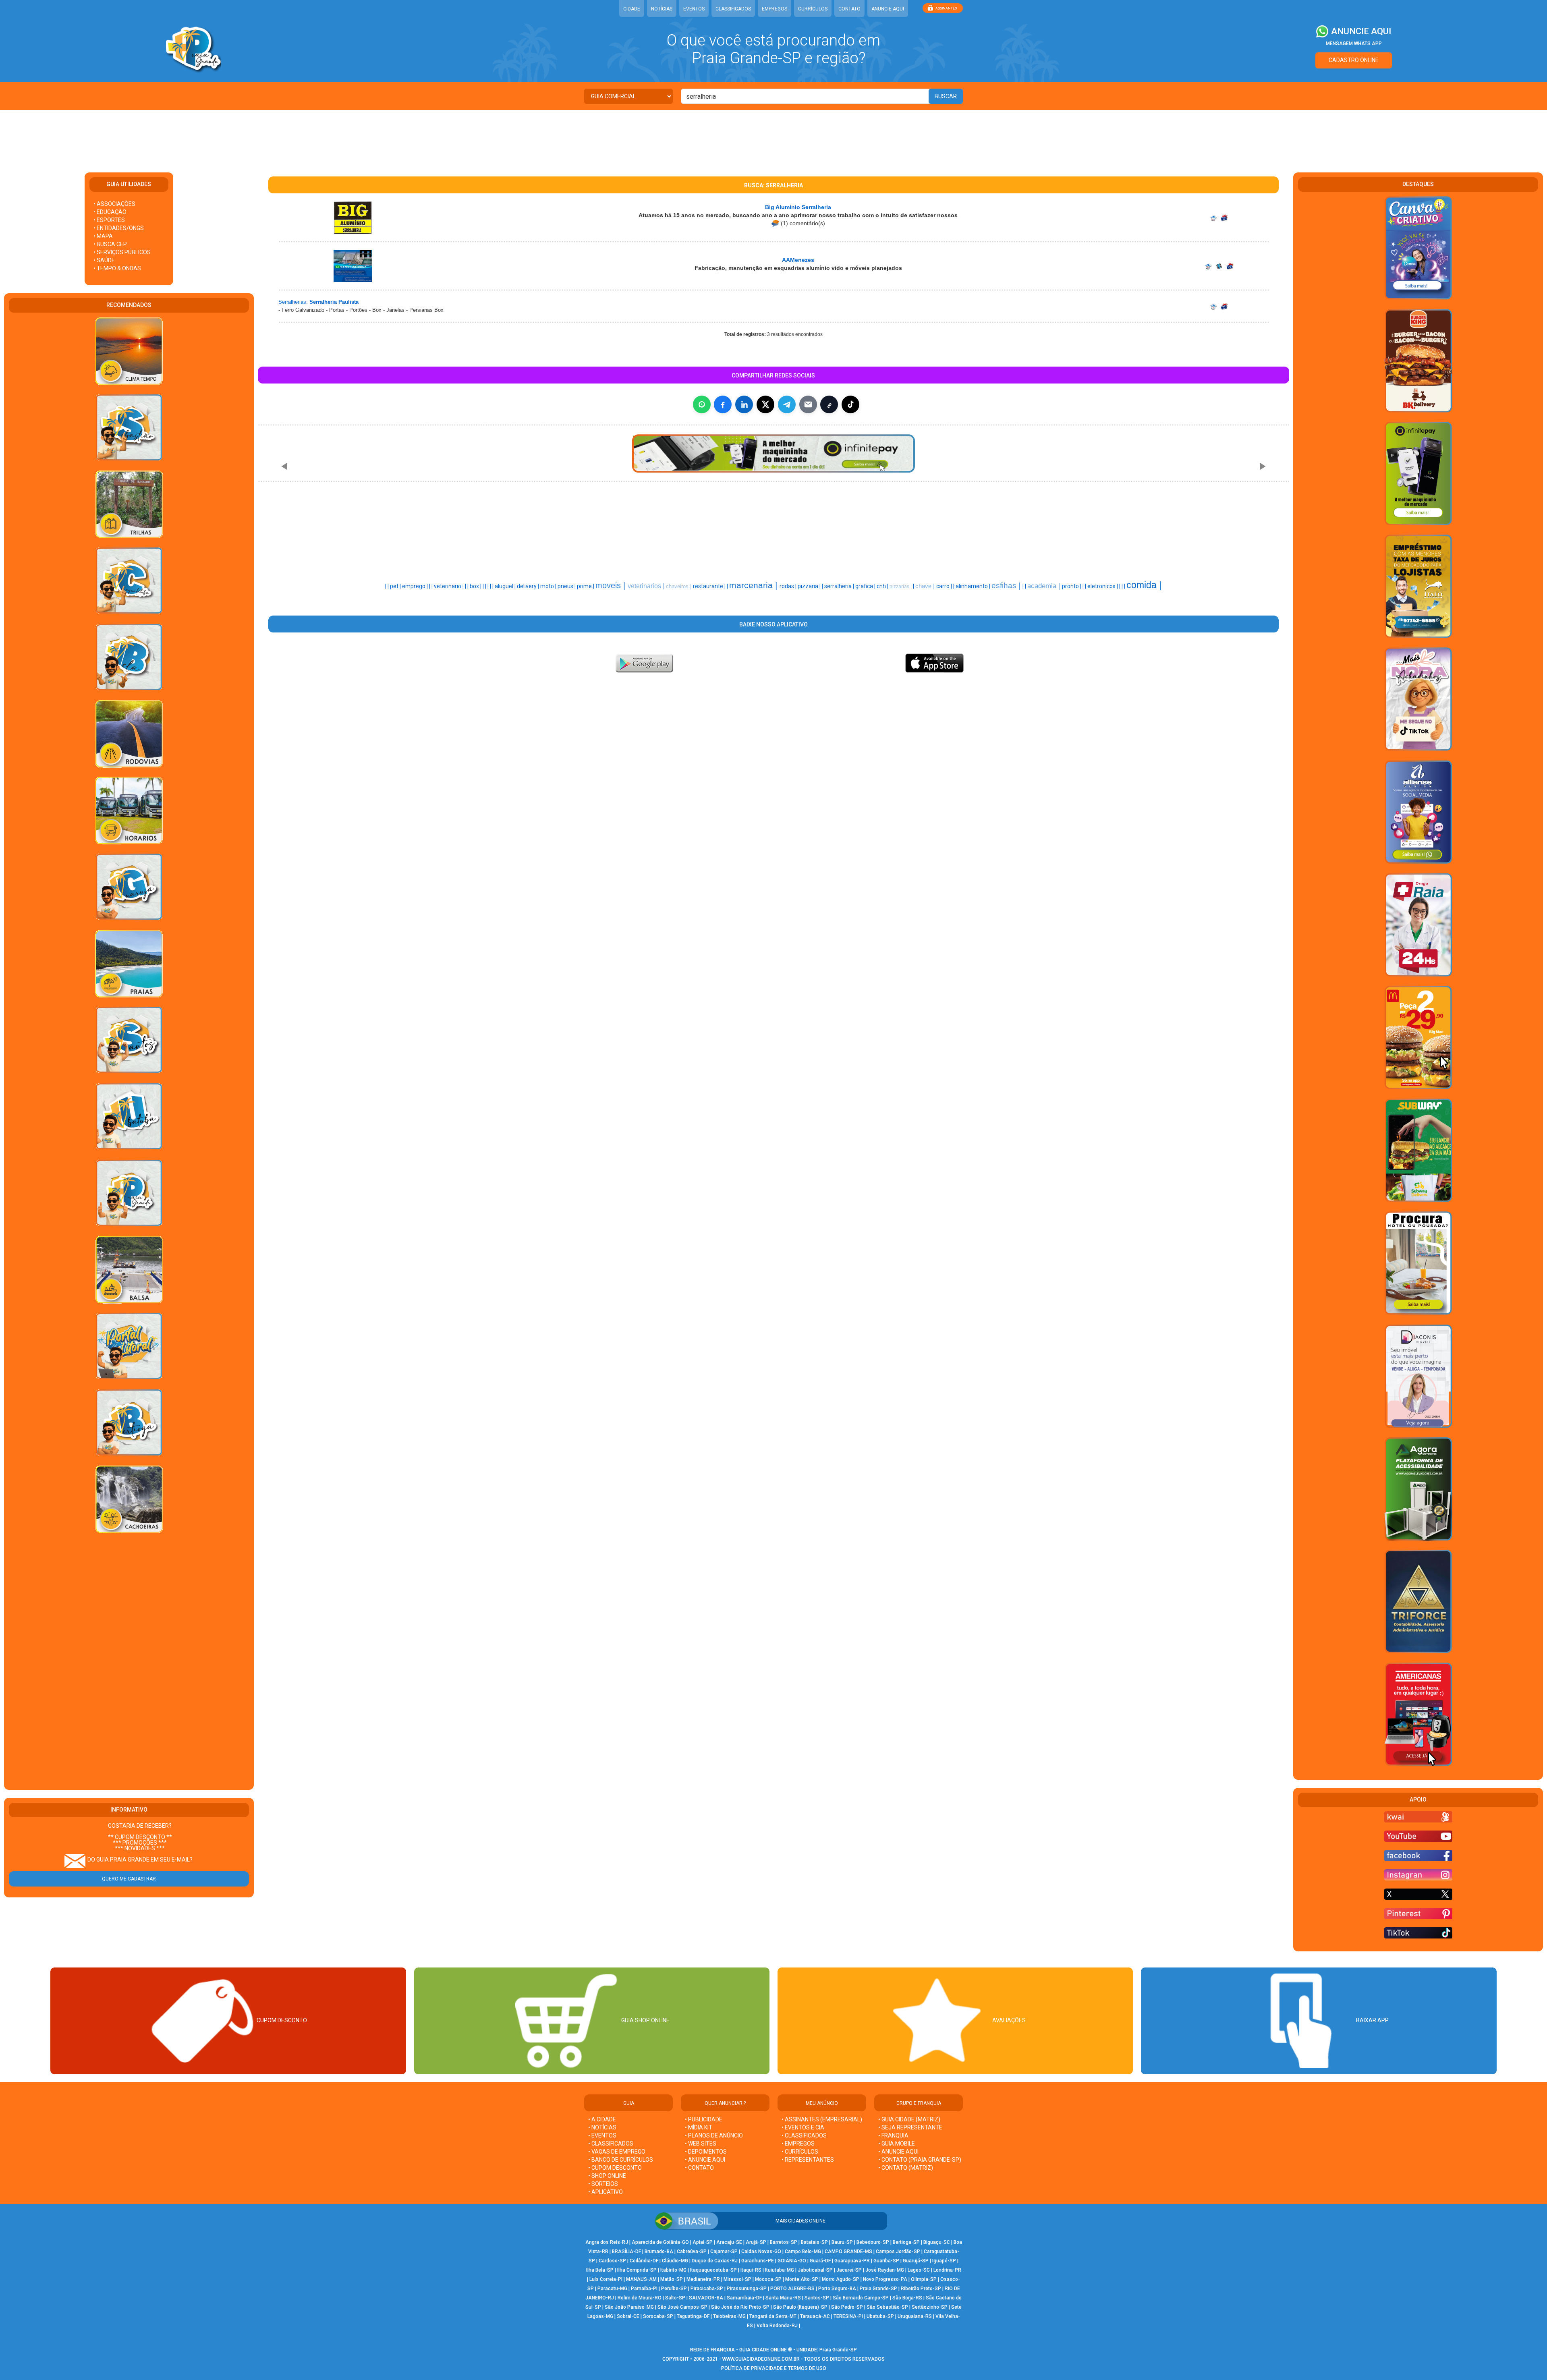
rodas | (789, 586)
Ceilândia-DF (644, 2261)
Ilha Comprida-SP (637, 2270)
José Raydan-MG (885, 2270)
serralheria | (840, 586)
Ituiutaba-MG (780, 2270)
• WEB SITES (701, 2144)
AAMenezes (798, 260)
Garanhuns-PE (758, 2261)
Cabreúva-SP (692, 2251)
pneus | (567, 586)
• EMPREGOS (798, 2144)
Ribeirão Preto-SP (921, 2289)
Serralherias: (293, 302)
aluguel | (506, 586)
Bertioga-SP (906, 2242)
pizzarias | (901, 587)
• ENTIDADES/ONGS (119, 228)
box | (476, 586)
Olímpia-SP (924, 2279)
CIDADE (632, 9)
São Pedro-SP (847, 2307)
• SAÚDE (104, 260)
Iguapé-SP (944, 2261)
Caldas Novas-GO (761, 2251)
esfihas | (1007, 586)
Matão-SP (672, 2279)
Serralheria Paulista (334, 302)
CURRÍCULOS (813, 9)
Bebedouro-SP (873, 2242)
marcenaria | (754, 585)
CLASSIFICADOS (733, 9)
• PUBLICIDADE (704, 2119)
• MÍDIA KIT (699, 2127)
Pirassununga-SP (747, 2289)
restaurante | (710, 586)
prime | (586, 586)
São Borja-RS (907, 2298)
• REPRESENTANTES (808, 2160)
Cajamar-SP (724, 2251)
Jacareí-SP (849, 2270)
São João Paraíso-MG (629, 2307)
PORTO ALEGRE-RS (792, 2289)
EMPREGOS (775, 9)
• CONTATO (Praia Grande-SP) (920, 2160)
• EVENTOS (602, 2135)
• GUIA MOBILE (897, 2144)
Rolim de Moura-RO (640, 2298)
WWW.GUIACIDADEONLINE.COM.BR (761, 2359)
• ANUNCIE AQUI (705, 2160)
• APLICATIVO (606, 2192)
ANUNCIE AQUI (888, 9)
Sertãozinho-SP (930, 2307)
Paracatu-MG (612, 2289)
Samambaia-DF (744, 2298)
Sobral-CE (628, 2316)
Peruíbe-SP (674, 2289)
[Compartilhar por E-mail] (808, 404)
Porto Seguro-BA (837, 2289)
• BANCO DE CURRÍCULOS (621, 2160)
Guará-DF (820, 2261)
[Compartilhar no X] (765, 404)
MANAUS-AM (641, 2279)
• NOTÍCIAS (602, 2127)
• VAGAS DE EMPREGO (617, 2152)
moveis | (612, 585)
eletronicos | (1103, 586)
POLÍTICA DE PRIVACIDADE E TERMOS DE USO (774, 2368)
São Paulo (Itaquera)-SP (800, 2307)
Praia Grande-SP (878, 2289)
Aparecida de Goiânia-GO (660, 2242)
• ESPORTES (109, 220)
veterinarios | (647, 586)
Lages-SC (919, 2270)
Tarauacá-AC (815, 2316)
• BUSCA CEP (110, 244)
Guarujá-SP (916, 2261)
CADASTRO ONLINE (1354, 60)
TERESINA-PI (848, 2316)
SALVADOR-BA (706, 2298)
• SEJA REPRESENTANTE (911, 2127)
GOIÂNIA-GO (792, 2261)
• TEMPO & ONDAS (117, 268)
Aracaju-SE (729, 2242)
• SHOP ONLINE (607, 2176)
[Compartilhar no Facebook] (723, 404)
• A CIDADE (602, 2119)
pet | (396, 586)
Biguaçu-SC (937, 2242)
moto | (549, 586)
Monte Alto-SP (802, 2279)
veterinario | (449, 586)
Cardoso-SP (612, 2261)
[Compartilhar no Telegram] (787, 404)
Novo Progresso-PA (885, 2279)
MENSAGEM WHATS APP (1354, 44)
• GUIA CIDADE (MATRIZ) (909, 2119)
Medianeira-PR (703, 2279)
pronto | (1072, 586)
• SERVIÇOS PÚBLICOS (122, 252)
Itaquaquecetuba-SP (713, 2270)
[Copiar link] (829, 404)
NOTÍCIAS (662, 9)
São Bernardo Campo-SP (861, 2298)
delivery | (529, 586)
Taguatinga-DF (693, 2316)
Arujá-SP (756, 2242)
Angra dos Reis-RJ (607, 2242)
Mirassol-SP (737, 2279)
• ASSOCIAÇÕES (114, 204)
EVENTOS (694, 9)
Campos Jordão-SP (898, 2251)
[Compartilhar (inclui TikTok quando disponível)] (850, 404)
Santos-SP (817, 2298)
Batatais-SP (814, 2242)
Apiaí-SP (703, 2242)
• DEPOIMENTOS (706, 2152)
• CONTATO (699, 2168)
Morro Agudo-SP (841, 2279)
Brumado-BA (659, 2251)
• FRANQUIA (894, 2135)
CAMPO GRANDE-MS (848, 2251)
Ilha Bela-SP (600, 2270)
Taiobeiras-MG (729, 2316)
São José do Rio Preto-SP (740, 2307)
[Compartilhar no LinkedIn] (744, 404)
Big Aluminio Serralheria (798, 207)
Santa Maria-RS (783, 2298)
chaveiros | (679, 586)
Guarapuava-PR (852, 2261)
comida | (1144, 585)
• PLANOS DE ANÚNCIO (714, 2135)
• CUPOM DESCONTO (615, 2168)
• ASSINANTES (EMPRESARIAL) (822, 2119)
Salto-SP (675, 2298)
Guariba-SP (886, 2261)
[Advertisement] (773, 136)
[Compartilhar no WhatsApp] (702, 404)
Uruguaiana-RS (915, 2316)
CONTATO (849, 9)
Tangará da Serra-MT (773, 2316)
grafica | (866, 586)
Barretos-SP (784, 2242)
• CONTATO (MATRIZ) (906, 2168)
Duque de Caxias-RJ (715, 2261)
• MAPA (103, 236)
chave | (926, 586)
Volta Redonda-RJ (777, 2326)
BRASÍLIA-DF (626, 2251)
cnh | (883, 586)
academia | (1045, 586)
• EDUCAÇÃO (110, 212)
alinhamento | (974, 586)
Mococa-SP (768, 2279)
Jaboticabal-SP (815, 2270)
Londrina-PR (947, 2270)
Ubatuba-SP (880, 2316)
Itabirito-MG (673, 2270)
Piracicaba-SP (707, 2289)
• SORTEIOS (603, 2184)
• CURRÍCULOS (800, 2152)
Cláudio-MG (675, 2261)
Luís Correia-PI (606, 2279)
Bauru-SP (842, 2242)
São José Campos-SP (682, 2307)
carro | (945, 586)
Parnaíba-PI (644, 2289)
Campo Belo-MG (803, 2251)
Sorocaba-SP (658, 2316)
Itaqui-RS (751, 2270)
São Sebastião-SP (887, 2307)
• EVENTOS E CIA (803, 2127)
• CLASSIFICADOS (611, 2144)
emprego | (416, 586)
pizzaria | (810, 586)
